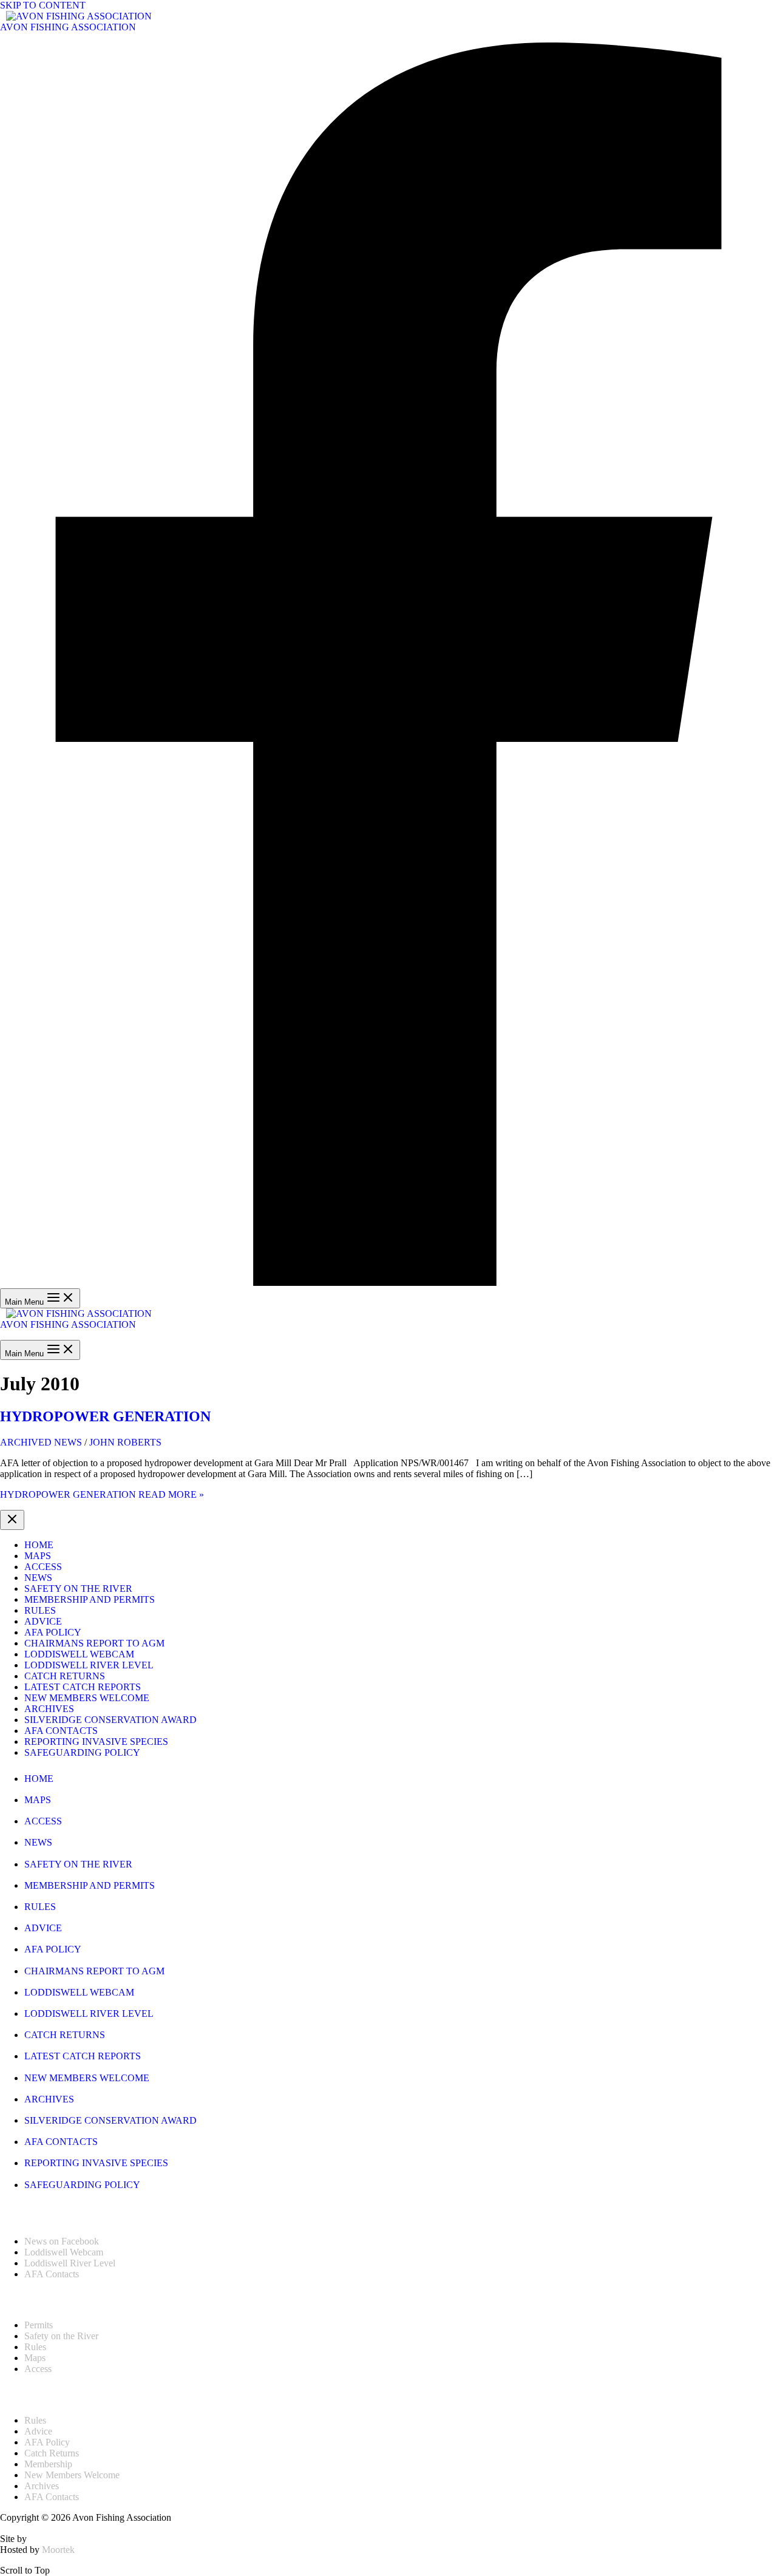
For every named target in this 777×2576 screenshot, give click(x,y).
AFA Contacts (61, 1731)
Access (43, 1567)
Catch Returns (65, 1676)
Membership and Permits (90, 1599)
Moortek (58, 2550)
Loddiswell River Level (89, 1665)
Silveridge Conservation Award (110, 1720)
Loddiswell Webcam (79, 1654)
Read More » (102, 1494)
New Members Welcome (87, 1698)
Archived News (41, 1442)
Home (39, 1545)
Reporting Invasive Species (96, 1742)
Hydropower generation (105, 1416)
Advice (43, 1621)
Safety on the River (78, 1589)
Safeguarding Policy (82, 1752)
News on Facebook (62, 2241)
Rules (40, 1610)
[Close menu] (12, 1520)
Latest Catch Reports (83, 1687)
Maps (38, 1556)
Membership (48, 2464)
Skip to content (43, 5)
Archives (49, 1709)
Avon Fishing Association (68, 27)
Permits (39, 2325)
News (38, 1578)
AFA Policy (53, 1632)
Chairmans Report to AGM (94, 1643)
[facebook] (388, 1283)
